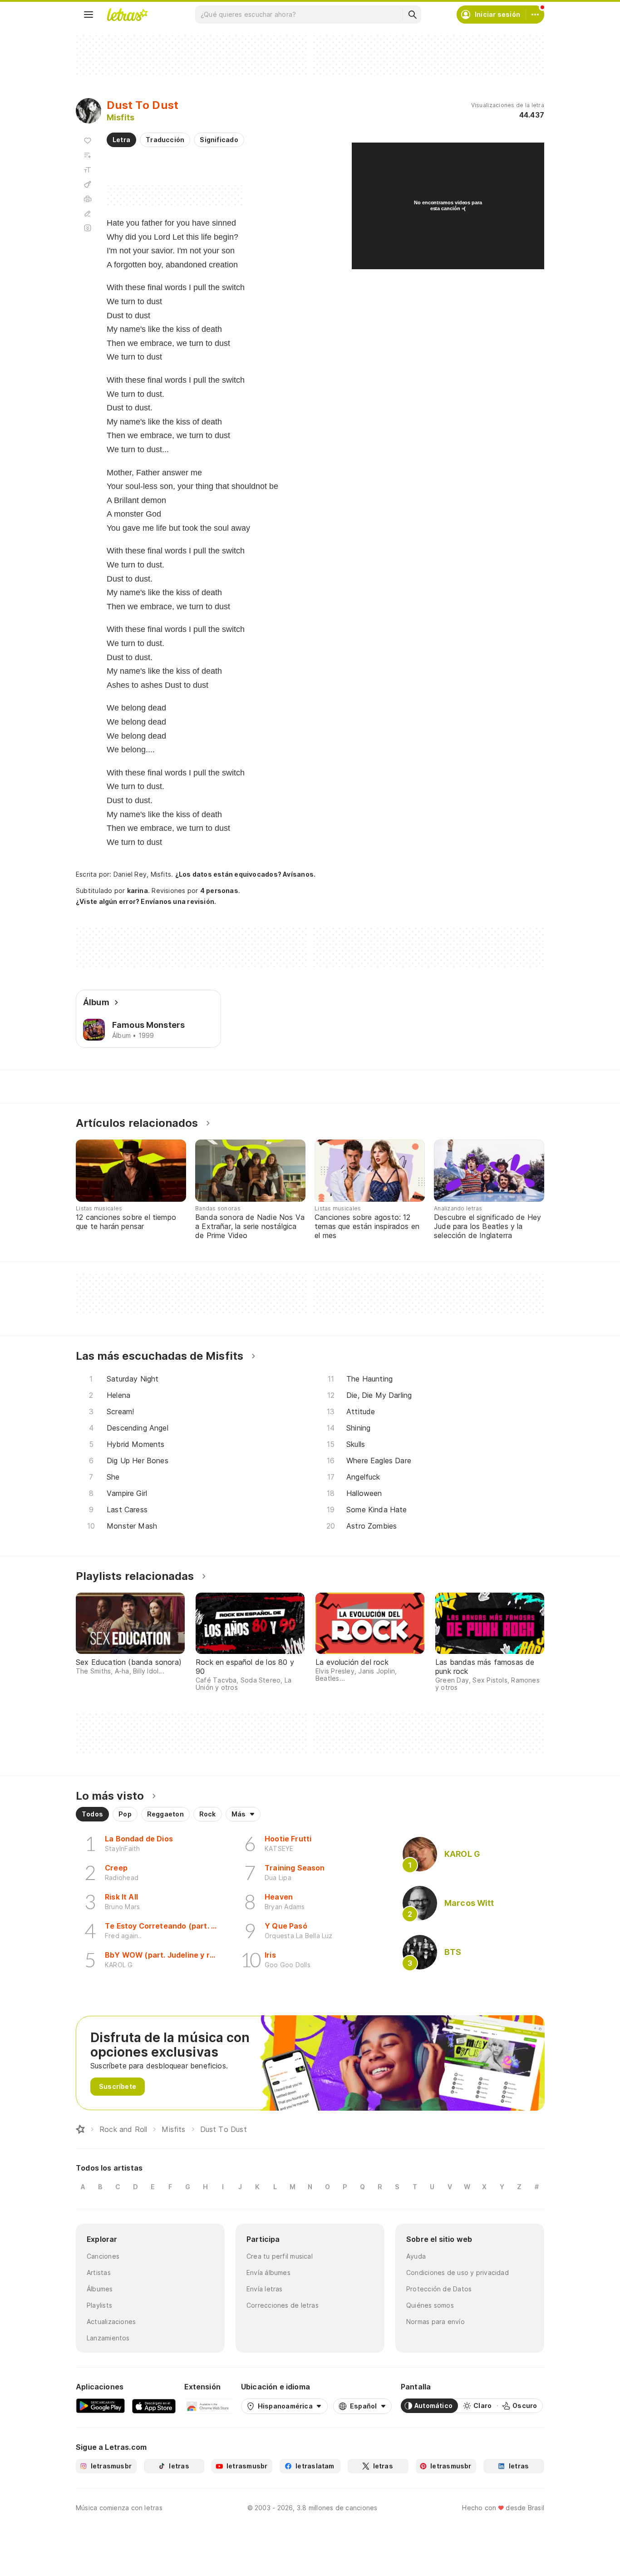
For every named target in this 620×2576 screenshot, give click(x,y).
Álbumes (100, 2289)
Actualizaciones (111, 2322)
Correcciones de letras (283, 2305)
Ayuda (416, 2256)
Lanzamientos (108, 2338)
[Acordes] (88, 184)
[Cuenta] (535, 15)
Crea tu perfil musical (280, 2256)
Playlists (99, 2305)
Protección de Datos (439, 2289)
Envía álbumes (268, 2273)
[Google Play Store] (100, 2406)
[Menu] (89, 15)
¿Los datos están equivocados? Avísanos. (246, 874)
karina (138, 891)
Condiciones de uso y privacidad (458, 2273)
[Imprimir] (88, 199)
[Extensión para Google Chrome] (208, 2406)
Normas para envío (435, 2322)
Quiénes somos (430, 2305)
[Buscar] (412, 15)
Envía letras (265, 2289)
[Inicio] (80, 2129)
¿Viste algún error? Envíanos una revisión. (146, 902)
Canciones (103, 2256)
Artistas (99, 2273)
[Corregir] (88, 213)
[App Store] (154, 2406)
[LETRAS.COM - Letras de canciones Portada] (127, 15)
